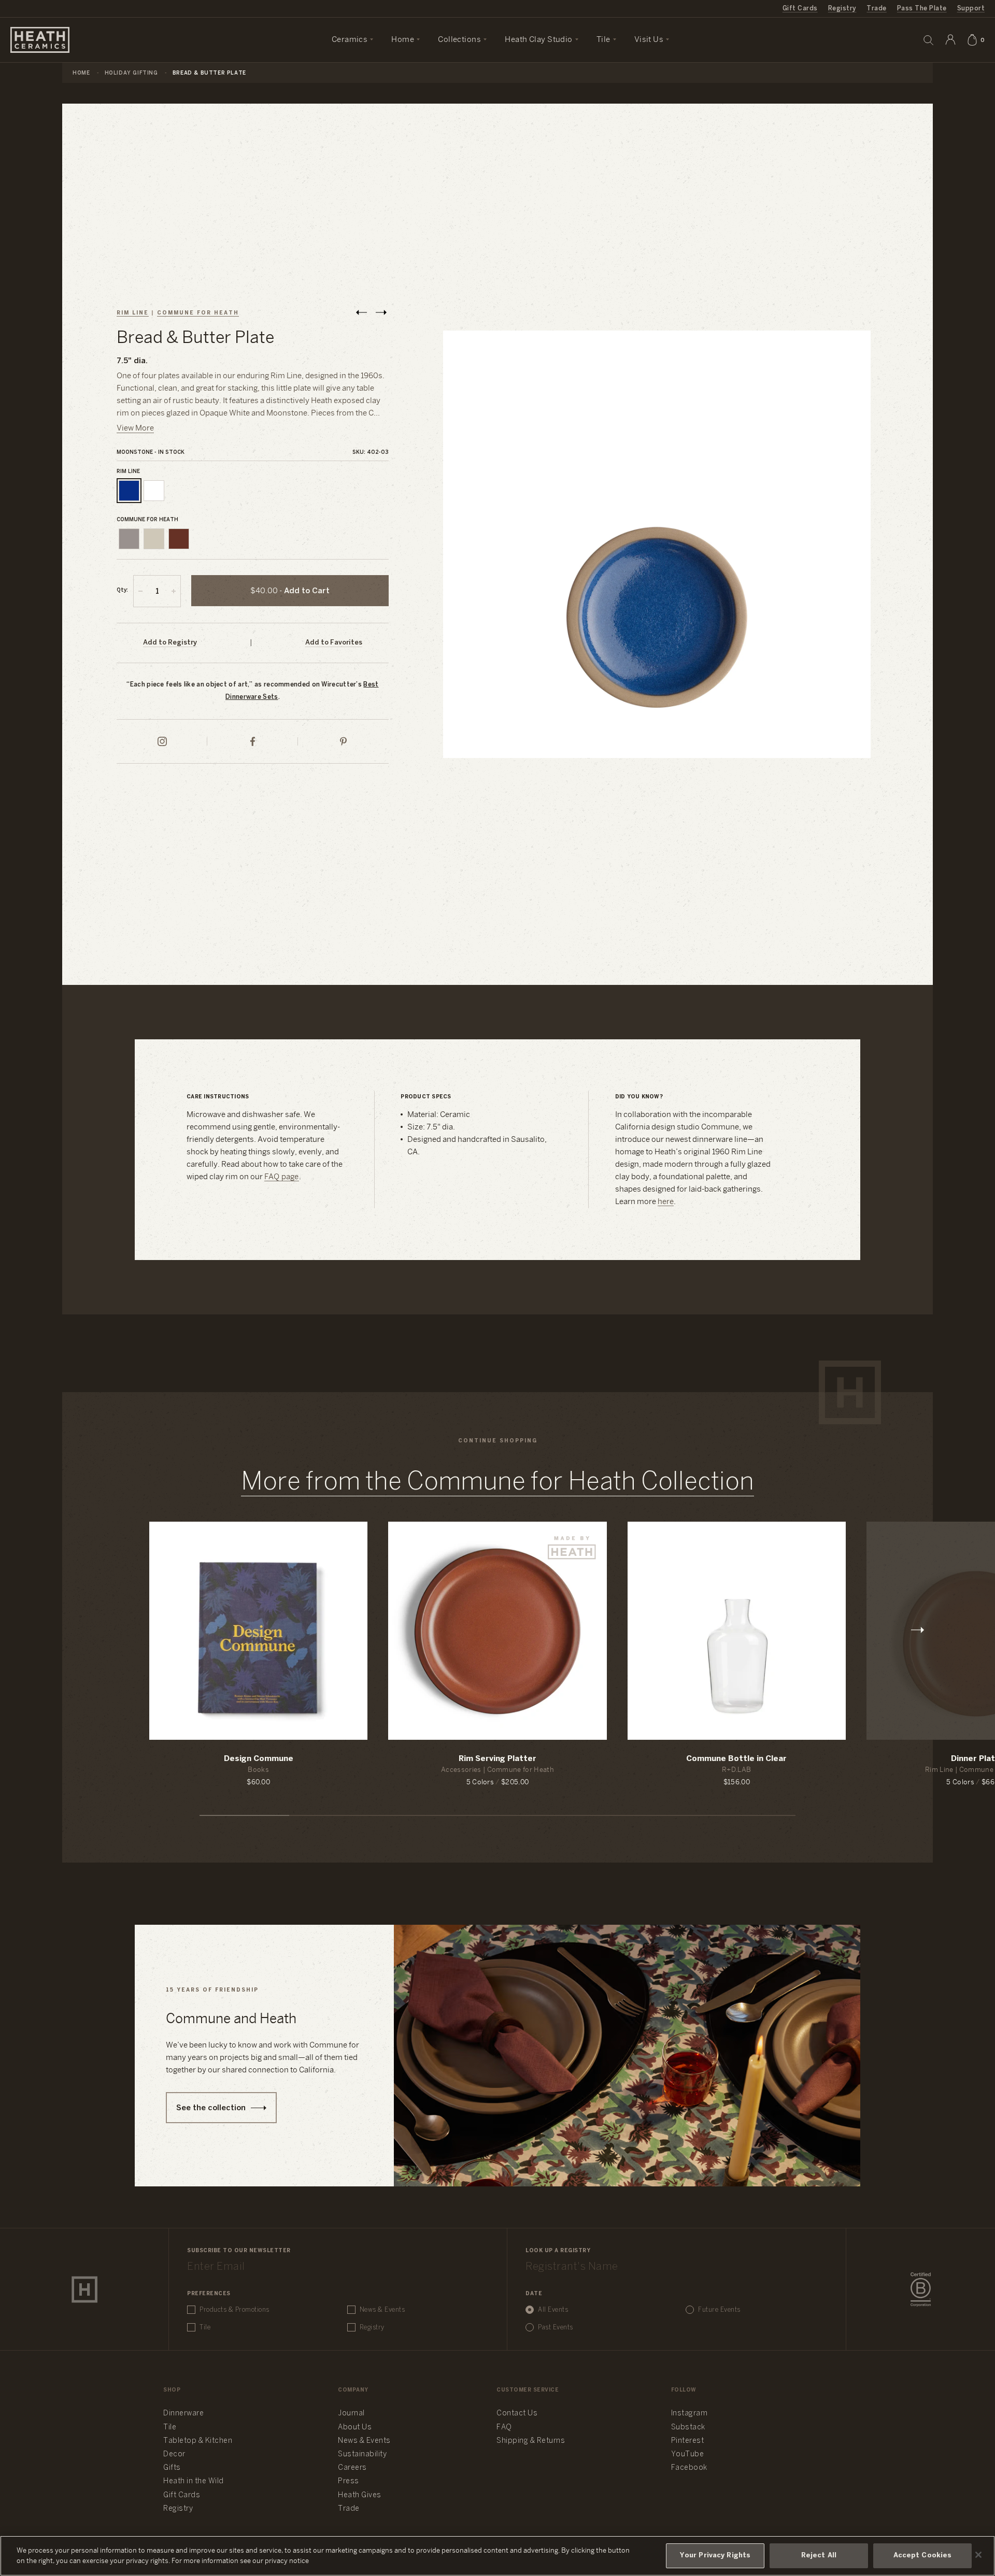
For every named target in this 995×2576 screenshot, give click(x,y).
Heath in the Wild (194, 2481)
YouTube (688, 2455)
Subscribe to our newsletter (239, 2251)
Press (349, 2481)
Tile (205, 2328)
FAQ (504, 2428)
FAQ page (282, 1177)
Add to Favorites (334, 643)
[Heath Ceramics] (84, 2289)
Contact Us (517, 2414)
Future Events (719, 2310)
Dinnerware (183, 2414)
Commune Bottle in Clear (736, 1759)
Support (971, 9)
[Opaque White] (154, 491)
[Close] (978, 2555)
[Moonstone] (129, 491)
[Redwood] (179, 539)
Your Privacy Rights (715, 2556)
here (666, 1202)
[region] (497, 2556)
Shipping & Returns (531, 2441)
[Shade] (129, 539)
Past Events (556, 2328)
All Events (553, 2310)
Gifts (172, 2468)
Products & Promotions (234, 2310)
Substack (688, 2428)
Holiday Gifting (131, 73)
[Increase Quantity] (174, 591)
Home (81, 73)
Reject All (819, 2556)
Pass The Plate (922, 9)
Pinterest (688, 2441)
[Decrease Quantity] (140, 591)
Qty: (122, 590)
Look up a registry (558, 2251)
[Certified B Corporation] (921, 2289)
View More (135, 428)
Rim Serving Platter (497, 1759)
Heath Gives (360, 2495)
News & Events (382, 2310)
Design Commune (259, 1759)
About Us (355, 2428)
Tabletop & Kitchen (198, 2441)
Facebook (689, 2468)
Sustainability (362, 2455)
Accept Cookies (923, 2556)
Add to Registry (170, 643)
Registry (842, 9)
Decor (174, 2455)
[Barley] (154, 539)
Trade (876, 9)
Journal (351, 2414)
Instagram (690, 2414)
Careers (352, 2468)
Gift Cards (800, 9)
